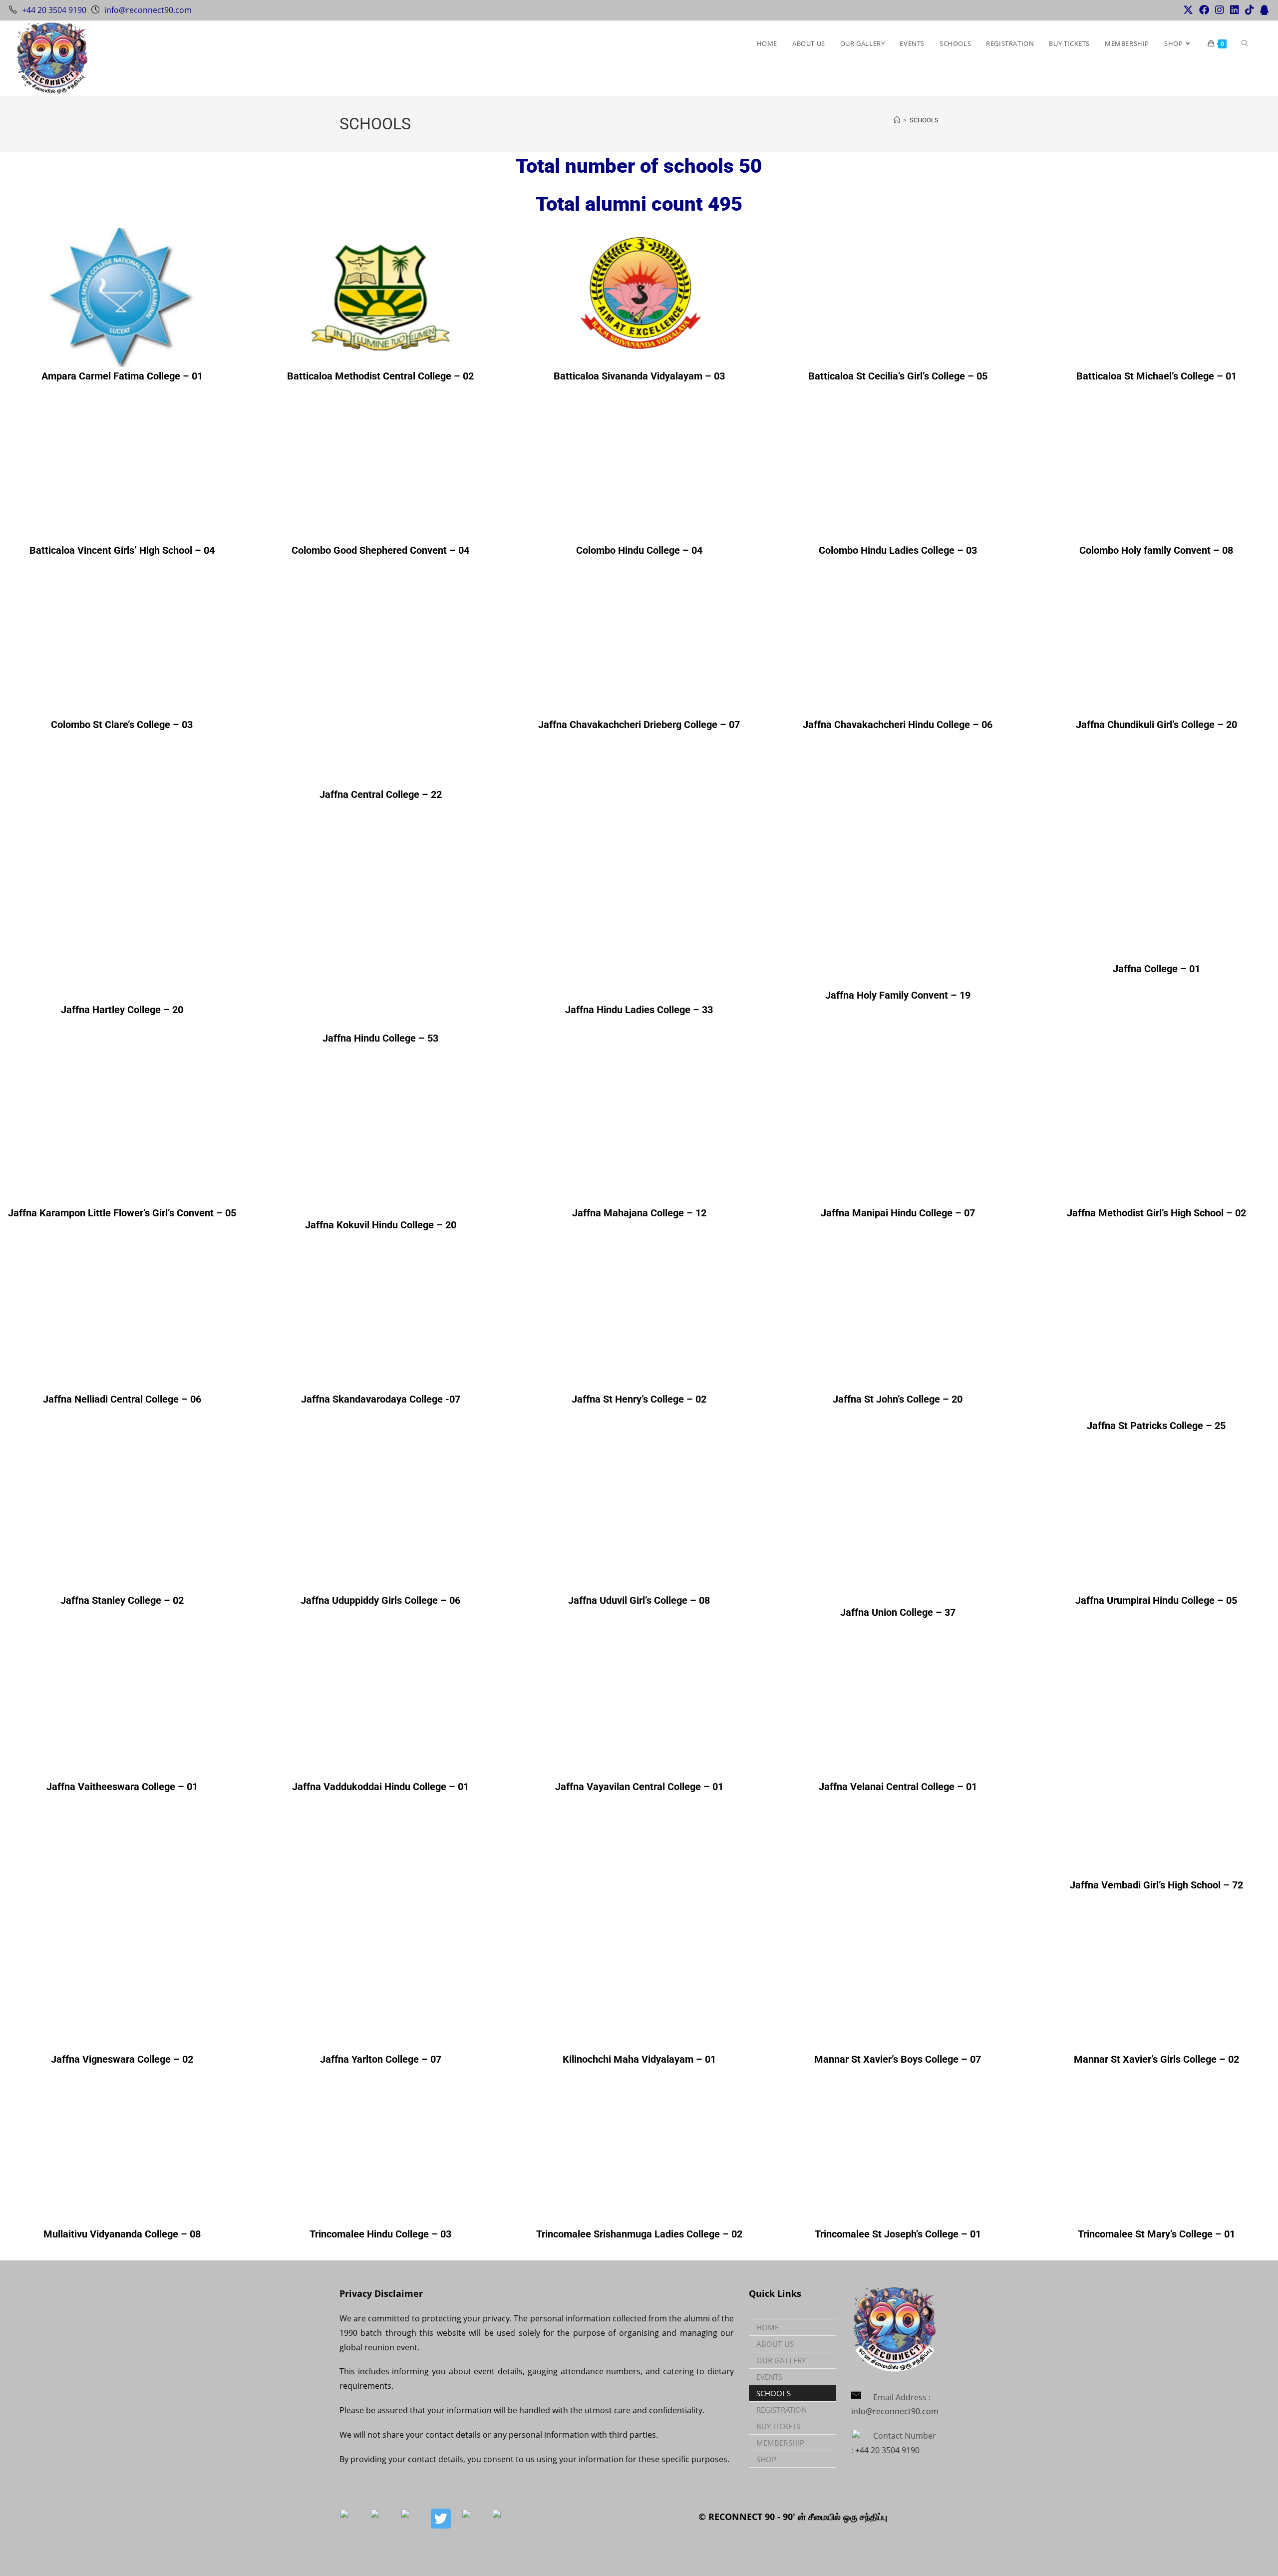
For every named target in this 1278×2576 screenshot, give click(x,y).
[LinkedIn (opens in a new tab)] (1235, 10)
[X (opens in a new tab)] (1188, 10)
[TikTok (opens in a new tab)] (1250, 10)
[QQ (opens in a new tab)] (1263, 10)
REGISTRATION (782, 2410)
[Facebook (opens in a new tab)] (1204, 10)
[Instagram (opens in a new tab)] (1220, 10)
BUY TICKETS (778, 2426)
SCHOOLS (924, 120)
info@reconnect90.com (148, 10)
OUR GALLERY (781, 2360)
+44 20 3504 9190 (54, 10)
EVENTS (770, 2377)
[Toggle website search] (1245, 43)
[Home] (897, 120)
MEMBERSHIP (780, 2443)
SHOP (766, 2459)
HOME (768, 2327)
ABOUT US (775, 2344)
